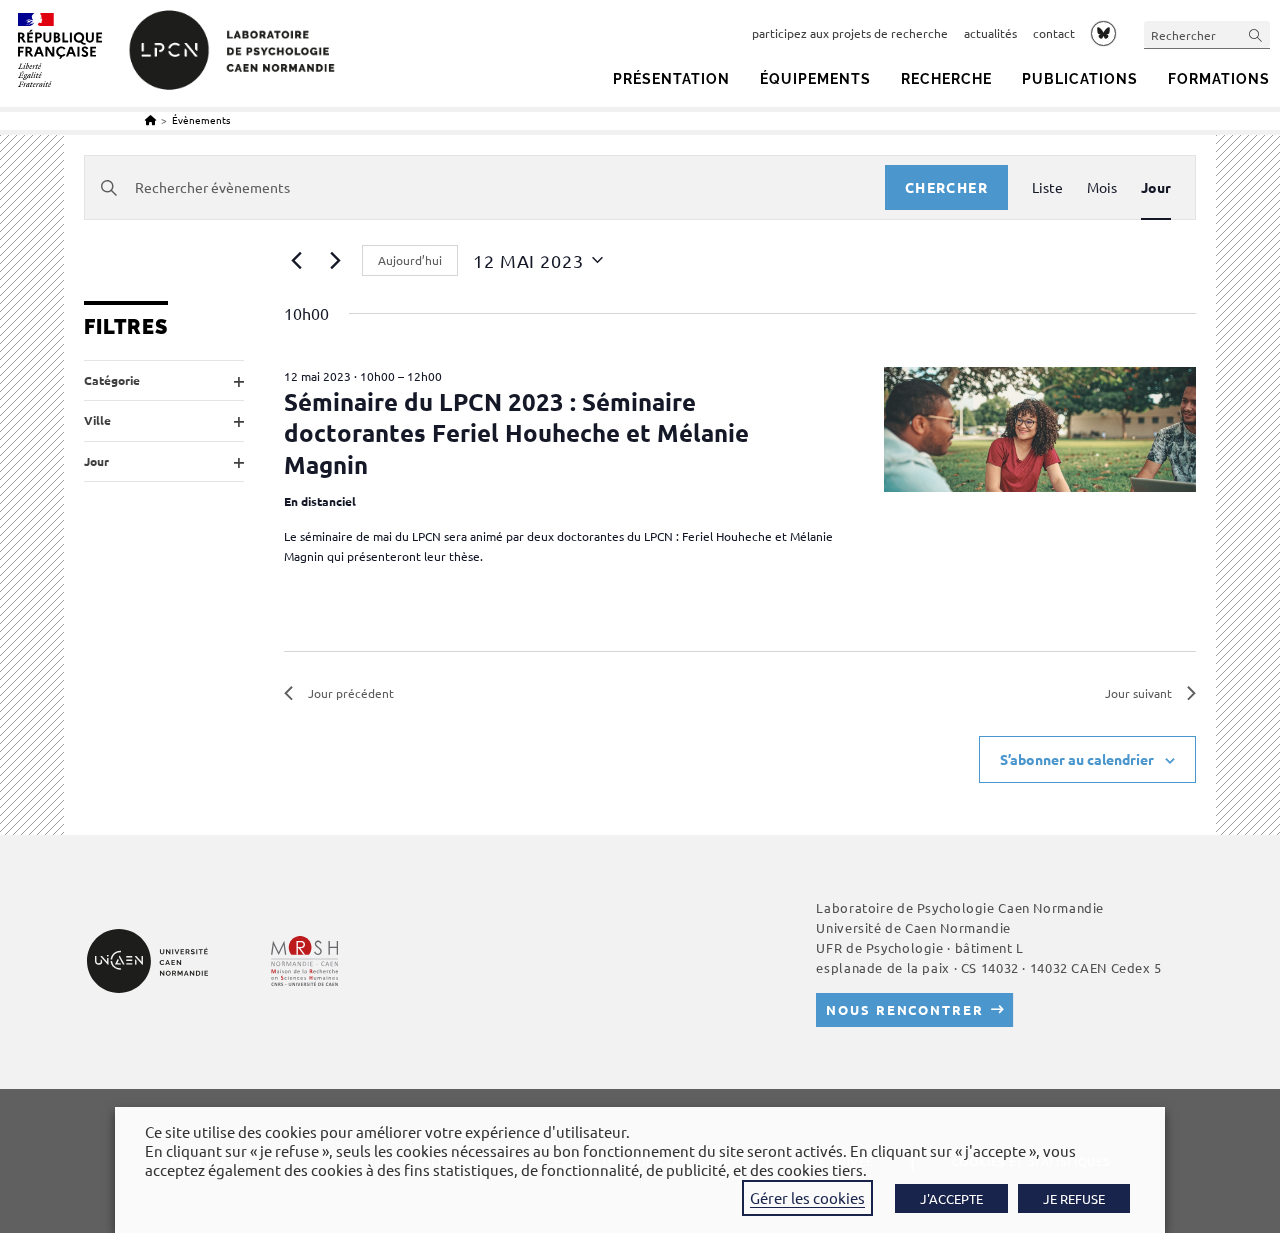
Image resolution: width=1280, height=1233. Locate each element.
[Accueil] (150, 119)
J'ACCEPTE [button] (951, 1198)
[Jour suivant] (335, 260)
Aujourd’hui (410, 260)
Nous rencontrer (904, 1009)
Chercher (946, 187)
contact (1054, 33)
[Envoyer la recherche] (1256, 34)
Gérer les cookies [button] (807, 1197)
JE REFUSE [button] (1074, 1198)
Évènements (201, 119)
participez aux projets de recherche (850, 33)
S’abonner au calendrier (1077, 759)
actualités (990, 33)
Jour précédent (351, 693)
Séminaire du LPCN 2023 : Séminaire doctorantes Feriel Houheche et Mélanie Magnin (516, 432)
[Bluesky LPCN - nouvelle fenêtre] (1103, 33)
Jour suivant (1138, 693)
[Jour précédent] (296, 260)
